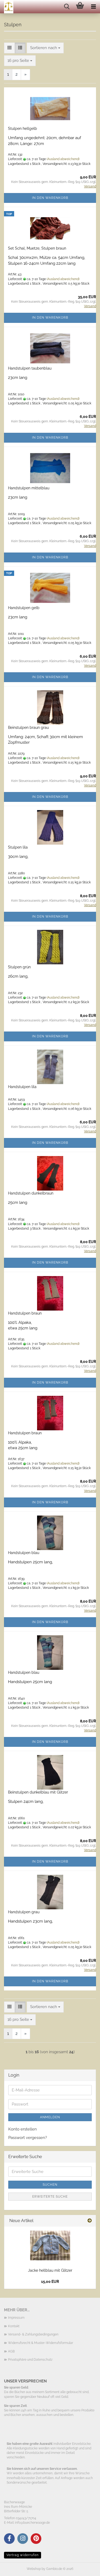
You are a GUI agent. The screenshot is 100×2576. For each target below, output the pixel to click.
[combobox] (45, 48)
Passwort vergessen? (28, 2138)
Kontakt (14, 2326)
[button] (9, 48)
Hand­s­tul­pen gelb (24, 608)
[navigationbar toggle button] (93, 7)
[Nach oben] (85, 2568)
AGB (11, 2351)
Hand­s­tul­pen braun (25, 1313)
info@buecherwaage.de (32, 2523)
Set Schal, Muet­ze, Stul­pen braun (37, 248)
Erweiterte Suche (50, 2197)
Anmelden (50, 2117)
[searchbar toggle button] (67, 7)
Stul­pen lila (18, 847)
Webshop (34, 2569)
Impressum (16, 2318)
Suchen (50, 2185)
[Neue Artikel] (90, 2221)
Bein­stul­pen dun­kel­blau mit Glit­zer (38, 1792)
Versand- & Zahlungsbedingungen (33, 2334)
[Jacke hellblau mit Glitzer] (50, 2245)
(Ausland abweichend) (63, 159)
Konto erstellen (23, 2129)
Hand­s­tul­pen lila (22, 1087)
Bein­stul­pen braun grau (28, 728)
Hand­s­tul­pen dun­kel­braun (31, 1193)
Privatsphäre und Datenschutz (30, 2360)
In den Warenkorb (50, 198)
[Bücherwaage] (7, 7)
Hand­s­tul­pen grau (24, 1912)
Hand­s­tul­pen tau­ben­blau (30, 368)
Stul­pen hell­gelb (23, 129)
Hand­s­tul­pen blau (24, 1553)
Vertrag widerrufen (23, 2555)
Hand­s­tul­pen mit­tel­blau (29, 488)
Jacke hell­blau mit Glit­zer (50, 2270)
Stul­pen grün (19, 967)
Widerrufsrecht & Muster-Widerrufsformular (41, 2343)
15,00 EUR (50, 2282)
